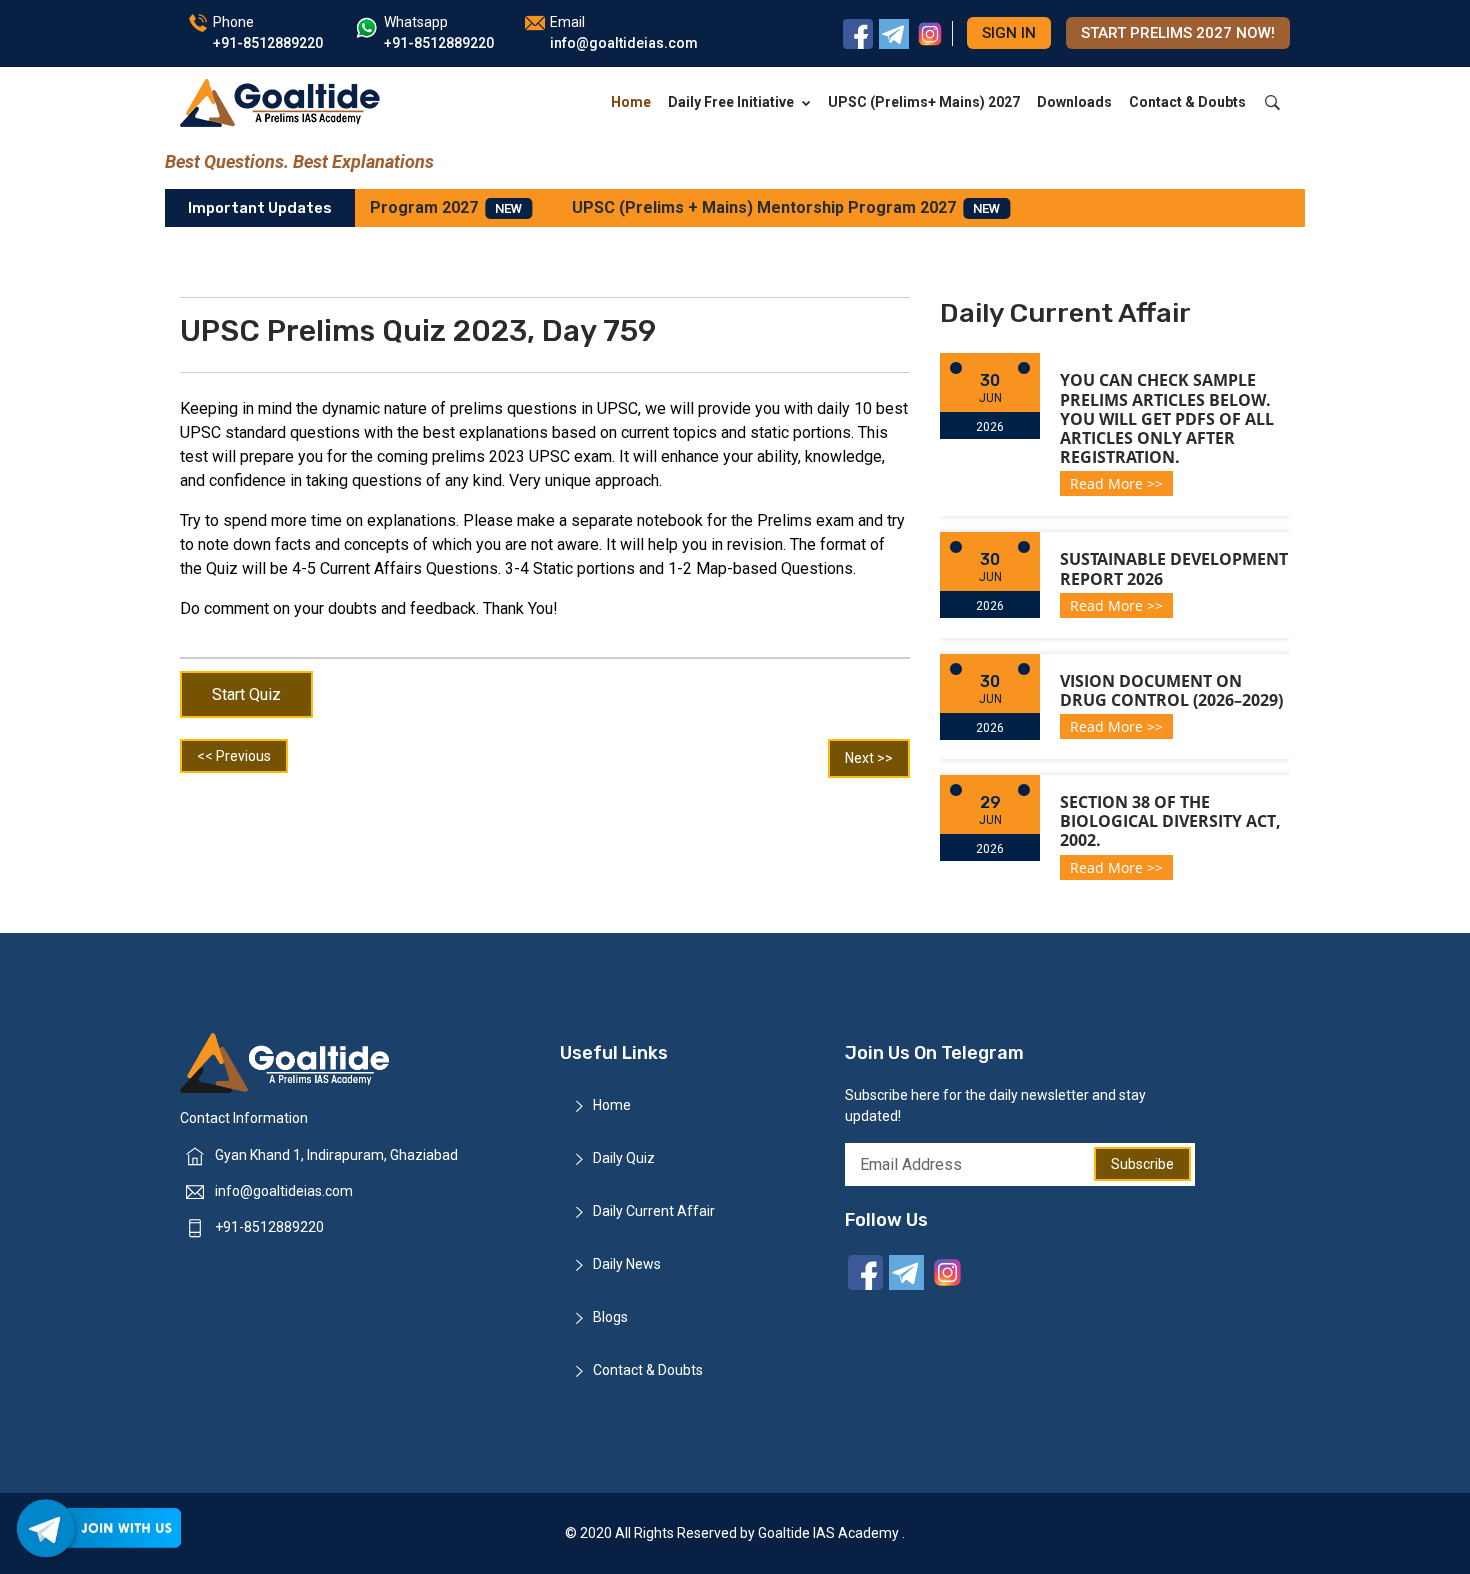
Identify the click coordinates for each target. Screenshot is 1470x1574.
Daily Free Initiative (731, 102)
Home (631, 102)
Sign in (1009, 33)
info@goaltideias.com (284, 1191)
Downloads (1074, 102)
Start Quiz (246, 694)
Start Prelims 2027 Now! (1178, 33)
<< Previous (234, 756)
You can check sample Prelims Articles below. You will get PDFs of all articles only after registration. (1167, 418)
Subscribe (1142, 1164)
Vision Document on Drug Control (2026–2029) (1171, 690)
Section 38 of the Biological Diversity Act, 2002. (1170, 821)
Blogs (610, 1317)
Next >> (869, 758)
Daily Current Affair (654, 1211)
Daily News (627, 1264)
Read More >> (1116, 483)
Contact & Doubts (1187, 102)
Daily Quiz (624, 1158)
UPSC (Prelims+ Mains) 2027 (924, 102)
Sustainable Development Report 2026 (1174, 568)
